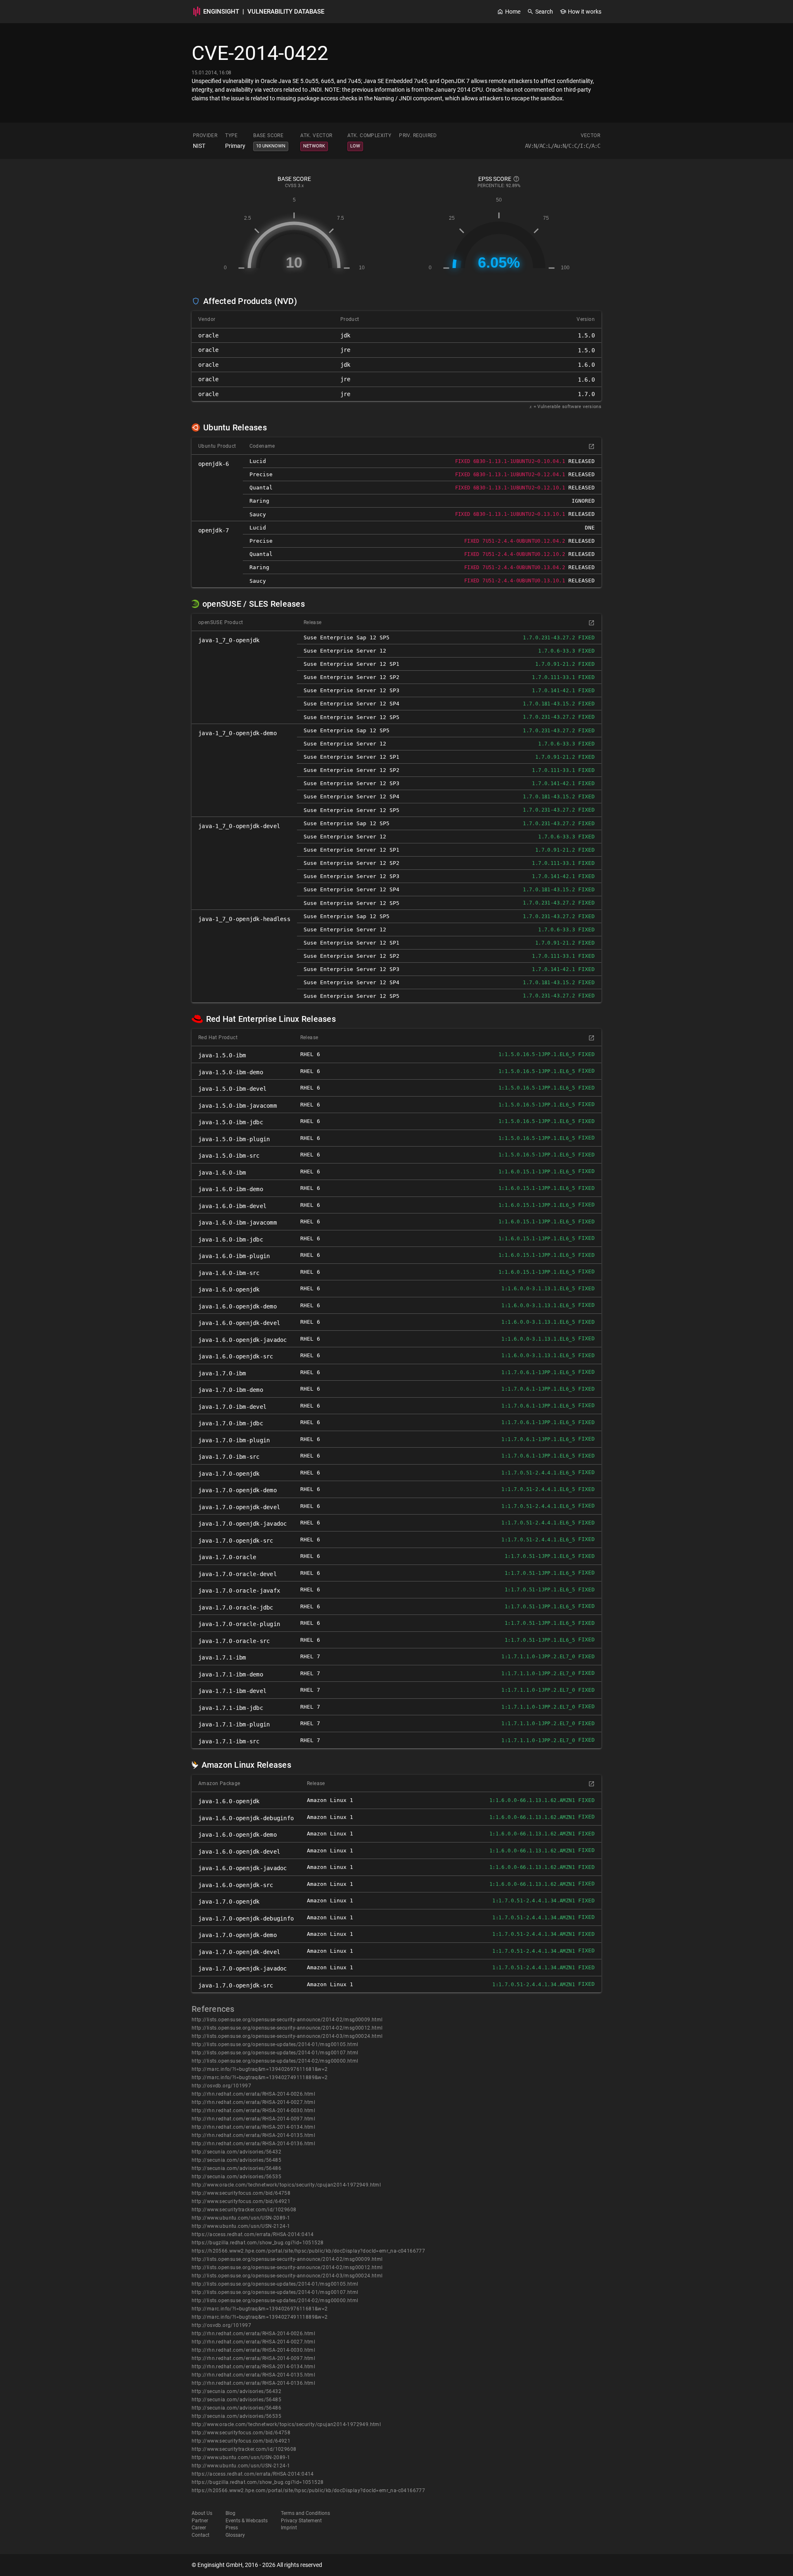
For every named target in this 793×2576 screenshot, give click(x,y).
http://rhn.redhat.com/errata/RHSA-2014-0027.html (253, 2102)
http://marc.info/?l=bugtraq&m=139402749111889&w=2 (260, 2077)
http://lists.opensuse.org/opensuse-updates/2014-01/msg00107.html (275, 2053)
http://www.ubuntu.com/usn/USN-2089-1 (241, 2218)
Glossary (235, 2535)
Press (232, 2528)
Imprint (289, 2528)
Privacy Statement (301, 2521)
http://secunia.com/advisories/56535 (236, 2177)
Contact (201, 2535)
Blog (230, 2513)
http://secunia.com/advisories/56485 (236, 2160)
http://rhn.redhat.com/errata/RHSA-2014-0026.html (253, 2094)
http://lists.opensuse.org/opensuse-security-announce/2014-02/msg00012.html (287, 2028)
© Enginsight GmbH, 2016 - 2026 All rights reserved (257, 2565)
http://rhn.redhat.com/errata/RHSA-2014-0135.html (253, 2135)
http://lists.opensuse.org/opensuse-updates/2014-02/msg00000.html (275, 2061)
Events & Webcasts (247, 2521)
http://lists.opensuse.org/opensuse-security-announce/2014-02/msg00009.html (287, 2020)
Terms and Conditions (305, 2513)
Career (199, 2528)
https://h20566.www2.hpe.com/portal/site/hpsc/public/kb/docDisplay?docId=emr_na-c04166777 (308, 2251)
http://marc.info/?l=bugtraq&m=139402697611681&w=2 (260, 2069)
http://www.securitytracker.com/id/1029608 (244, 2210)
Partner (200, 2521)
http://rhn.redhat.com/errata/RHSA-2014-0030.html (253, 2111)
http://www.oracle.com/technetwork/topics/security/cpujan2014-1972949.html (286, 2185)
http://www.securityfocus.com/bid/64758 (241, 2193)
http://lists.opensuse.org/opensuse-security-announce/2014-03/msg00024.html (287, 2036)
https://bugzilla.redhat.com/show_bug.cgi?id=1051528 (258, 2243)
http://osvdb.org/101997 (221, 2086)
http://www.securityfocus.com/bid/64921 (241, 2201)
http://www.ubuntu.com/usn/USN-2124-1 (241, 2226)
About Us (202, 2513)
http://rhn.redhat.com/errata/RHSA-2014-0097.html (253, 2119)
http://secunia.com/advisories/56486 (236, 2168)
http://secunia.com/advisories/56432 (236, 2152)
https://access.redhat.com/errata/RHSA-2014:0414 (253, 2234)
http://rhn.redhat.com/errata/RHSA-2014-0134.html (253, 2127)
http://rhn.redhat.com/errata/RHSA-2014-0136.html (253, 2144)
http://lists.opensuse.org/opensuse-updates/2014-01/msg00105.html (275, 2044)
